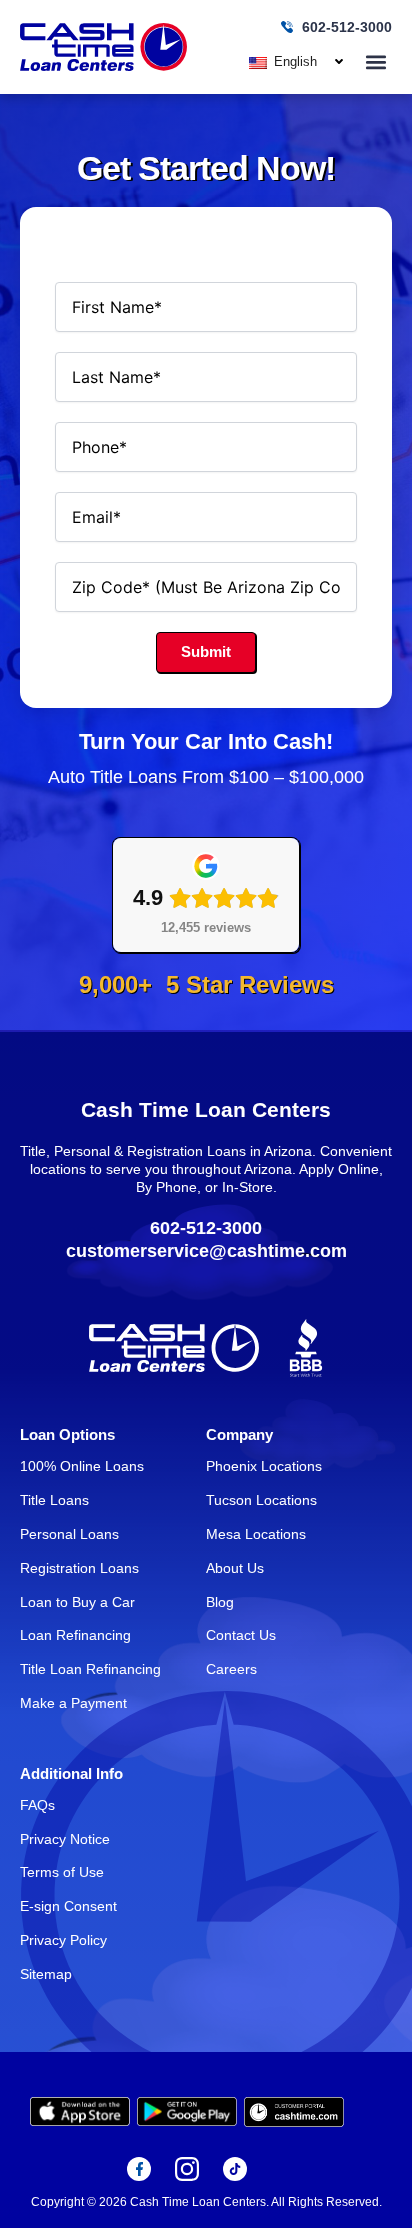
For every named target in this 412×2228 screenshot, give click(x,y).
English (293, 61)
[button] (375, 61)
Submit (206, 652)
